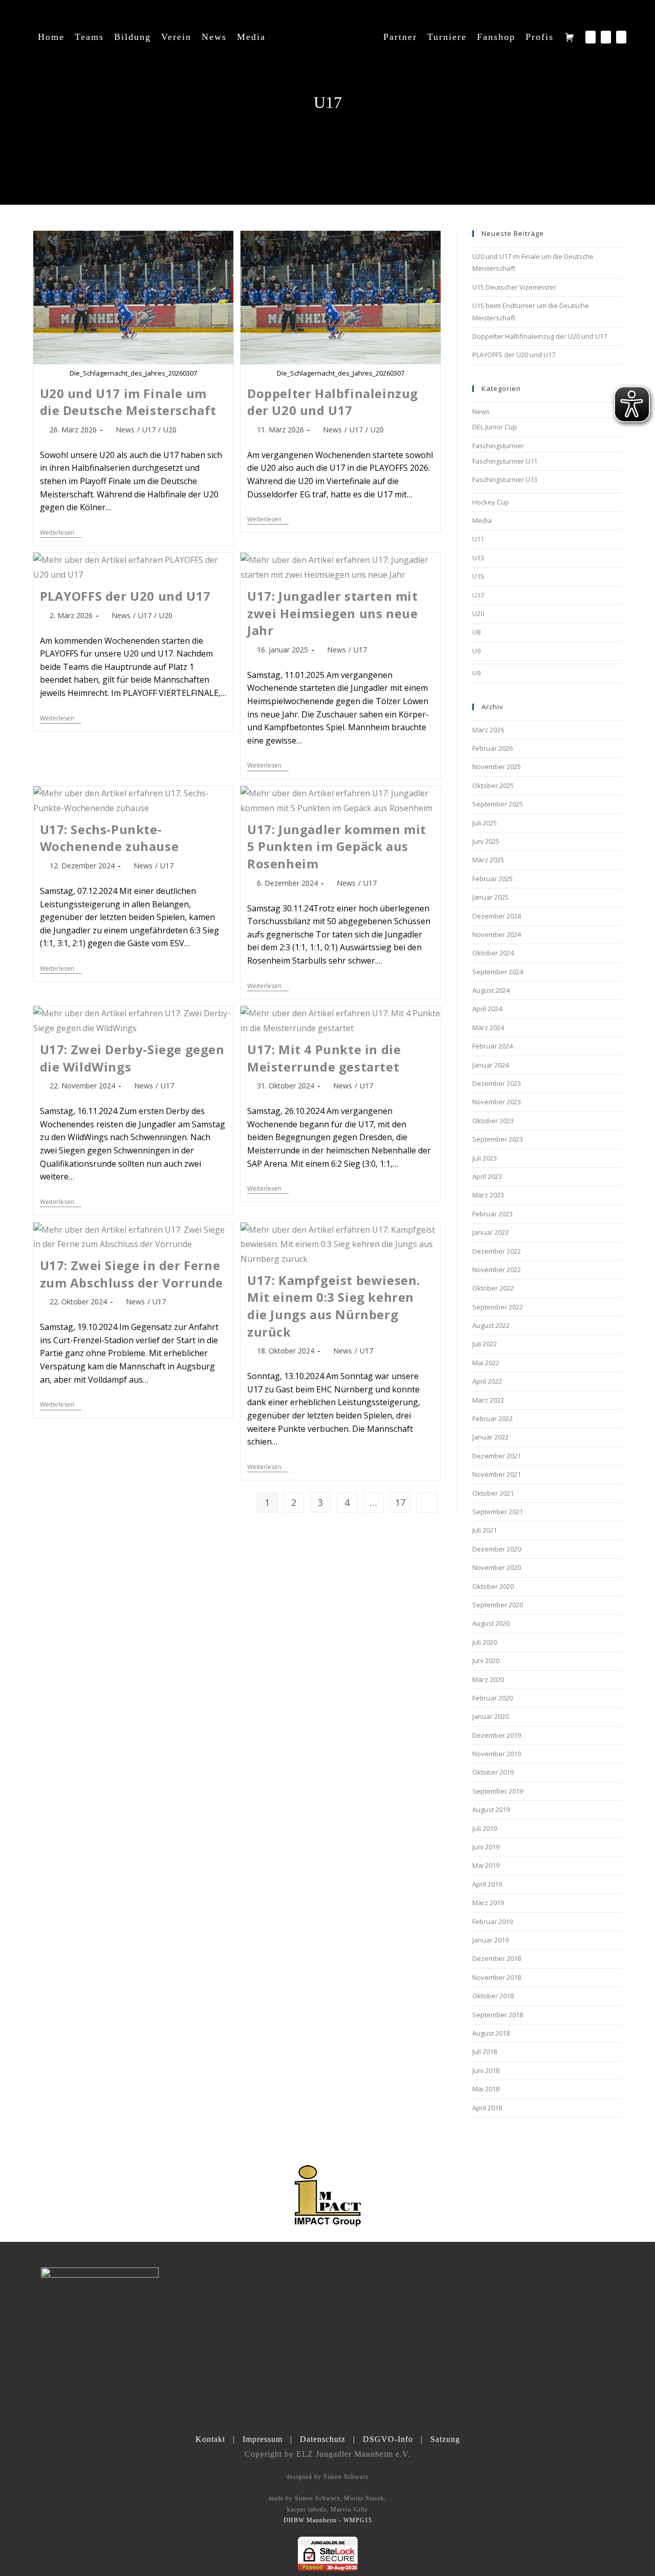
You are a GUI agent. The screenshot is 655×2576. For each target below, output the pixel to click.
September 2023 (498, 1139)
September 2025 (498, 804)
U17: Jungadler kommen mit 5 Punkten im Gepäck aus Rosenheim (337, 846)
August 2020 (491, 1623)
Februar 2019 (493, 1922)
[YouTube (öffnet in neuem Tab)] (621, 37)
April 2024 (487, 1009)
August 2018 (491, 2033)
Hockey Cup (491, 502)
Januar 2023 (490, 1232)
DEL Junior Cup (495, 427)
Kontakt (210, 2439)
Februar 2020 (493, 1698)
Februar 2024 (493, 1046)
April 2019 (487, 1884)
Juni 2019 (486, 1847)
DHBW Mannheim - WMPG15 (328, 2520)
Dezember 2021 (497, 1456)
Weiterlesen (61, 533)
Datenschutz (323, 2439)
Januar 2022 (490, 1437)
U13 (478, 558)
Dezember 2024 (497, 916)
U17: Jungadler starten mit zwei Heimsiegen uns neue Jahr (333, 613)
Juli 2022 (485, 1344)
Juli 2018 (485, 2051)
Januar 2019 (490, 1940)
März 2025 (488, 860)
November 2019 (497, 1754)
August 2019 (491, 1809)
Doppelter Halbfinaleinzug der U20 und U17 (333, 402)
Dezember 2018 (497, 1958)
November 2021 (497, 1474)
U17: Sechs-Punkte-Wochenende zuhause (110, 838)
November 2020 (497, 1567)
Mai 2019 (486, 1865)
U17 (149, 430)
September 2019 (498, 1791)
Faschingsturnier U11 (505, 461)
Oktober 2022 (493, 1288)
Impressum (263, 2439)
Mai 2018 (486, 2089)
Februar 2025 (493, 879)
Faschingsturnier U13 (505, 479)
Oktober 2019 (493, 1772)
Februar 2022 (493, 1418)
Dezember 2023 (497, 1083)
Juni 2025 (486, 841)
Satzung (445, 2439)
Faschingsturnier (498, 446)
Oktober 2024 (493, 953)
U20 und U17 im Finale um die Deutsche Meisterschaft (128, 402)
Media (482, 520)
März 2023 (488, 1195)
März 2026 (488, 730)
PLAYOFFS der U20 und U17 (125, 596)
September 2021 (498, 1512)
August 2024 (491, 990)
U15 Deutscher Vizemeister (514, 287)
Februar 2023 (493, 1214)
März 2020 (488, 1679)
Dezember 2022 (497, 1251)
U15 (478, 576)
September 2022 (498, 1307)
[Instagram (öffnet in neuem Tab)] (606, 37)
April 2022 (487, 1381)
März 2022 (488, 1400)
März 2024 (488, 1028)
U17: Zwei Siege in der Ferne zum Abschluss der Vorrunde (132, 1274)
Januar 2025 (490, 897)
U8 (476, 632)
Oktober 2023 (493, 1121)
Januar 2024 (490, 1065)
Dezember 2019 (497, 1735)
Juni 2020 (486, 1661)
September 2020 (498, 1605)
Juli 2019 (485, 1828)
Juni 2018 (486, 2070)
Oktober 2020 (493, 1586)
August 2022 (491, 1325)
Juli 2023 (485, 1158)
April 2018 (487, 2108)
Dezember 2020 (497, 1549)
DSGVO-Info (388, 2439)
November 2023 (497, 1102)
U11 (478, 539)
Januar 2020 (490, 1716)
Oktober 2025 (493, 785)
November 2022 (497, 1270)
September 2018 (498, 2015)
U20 (170, 430)
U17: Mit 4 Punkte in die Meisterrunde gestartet (324, 1058)
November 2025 (497, 767)
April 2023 (487, 1176)
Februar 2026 (493, 748)
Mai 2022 (486, 1363)
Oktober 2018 (493, 1996)
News (125, 430)
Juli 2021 (485, 1530)
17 (400, 1502)
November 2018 (497, 1977)
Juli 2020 (485, 1642)
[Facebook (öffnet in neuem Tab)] (591, 37)
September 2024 (498, 972)
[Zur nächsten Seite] (427, 1502)
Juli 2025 (485, 823)
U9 (476, 651)
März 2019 (488, 1903)
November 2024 (497, 934)
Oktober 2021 (493, 1493)
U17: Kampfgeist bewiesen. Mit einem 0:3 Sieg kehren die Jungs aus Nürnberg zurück (334, 1306)
